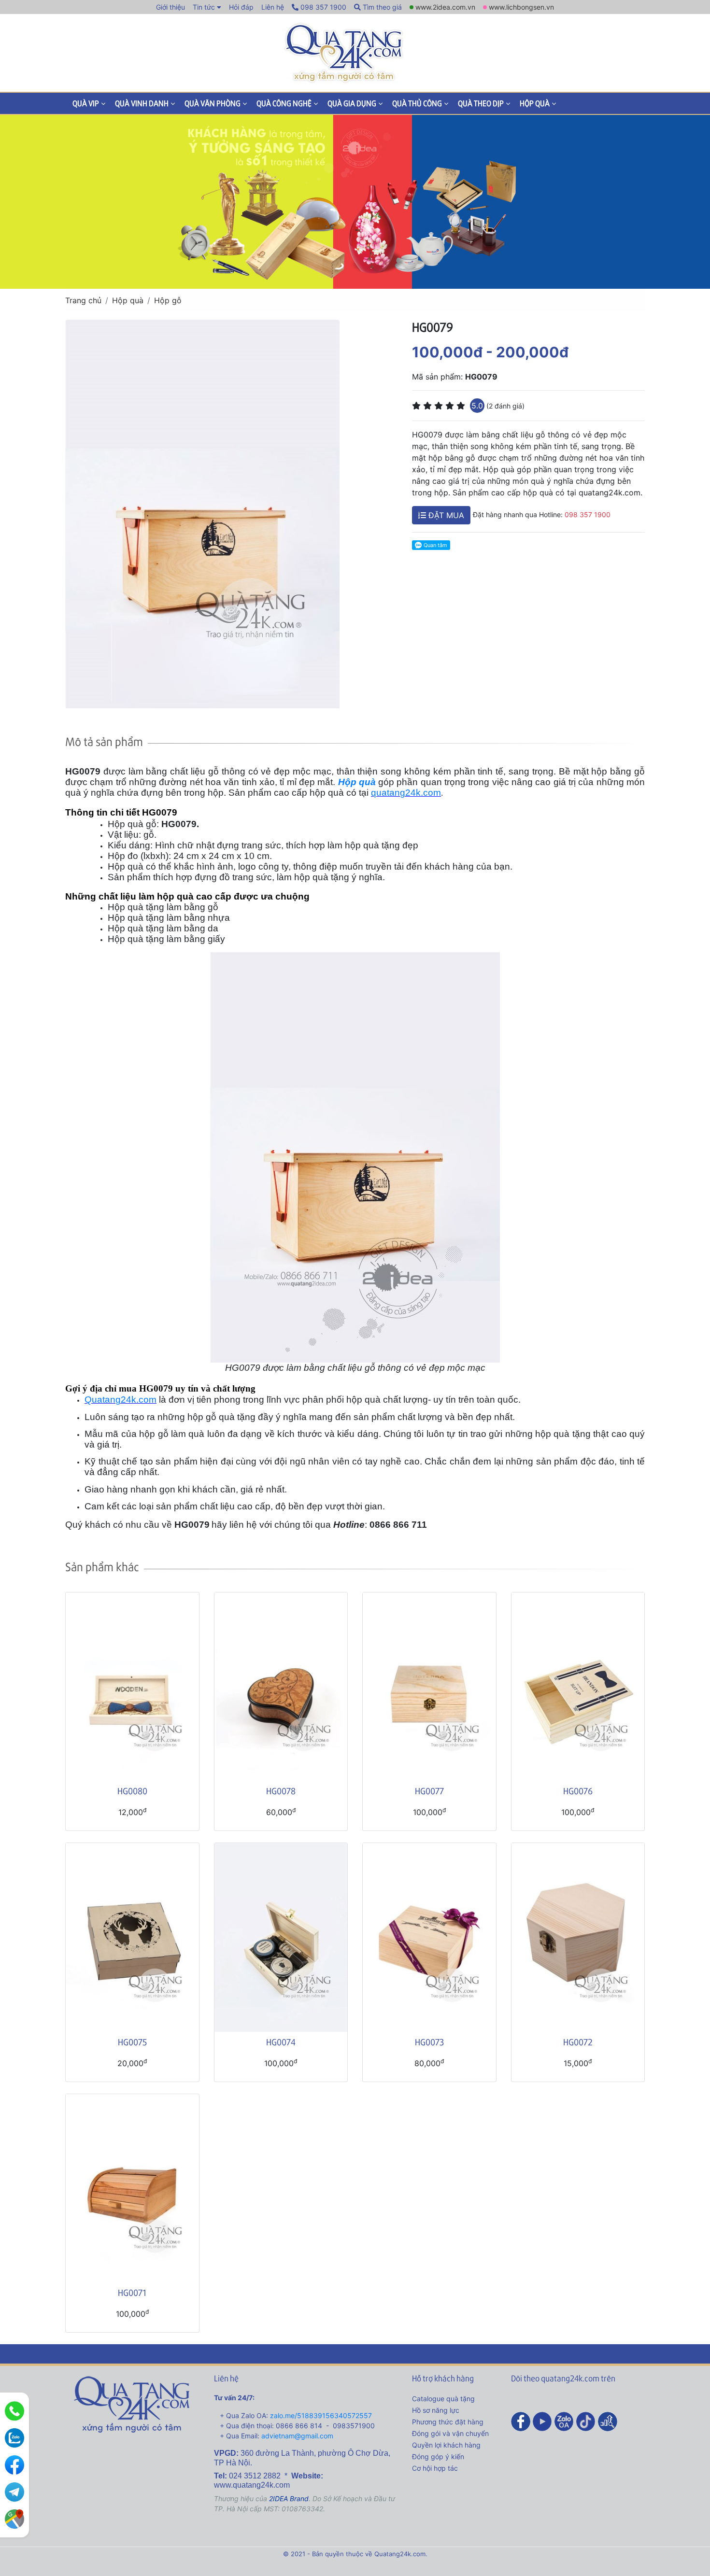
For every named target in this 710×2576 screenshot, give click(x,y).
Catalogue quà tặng (443, 2399)
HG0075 (132, 2042)
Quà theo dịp (481, 103)
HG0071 (132, 2292)
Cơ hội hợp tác (435, 2468)
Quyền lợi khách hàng (446, 2445)
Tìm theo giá (381, 7)
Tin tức (204, 7)
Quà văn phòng (213, 103)
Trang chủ (83, 300)
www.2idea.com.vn (445, 7)
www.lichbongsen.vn (521, 7)
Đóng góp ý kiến (438, 2456)
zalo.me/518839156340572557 (321, 2415)
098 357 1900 (322, 7)
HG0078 (281, 1791)
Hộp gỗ (168, 300)
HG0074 (281, 2042)
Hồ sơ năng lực (436, 2410)
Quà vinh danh (142, 103)
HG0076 (578, 1791)
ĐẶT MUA (445, 515)
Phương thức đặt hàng (448, 2422)
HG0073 (429, 2042)
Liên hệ (273, 7)
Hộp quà (535, 103)
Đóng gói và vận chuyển (450, 2433)
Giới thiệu (170, 7)
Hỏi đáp (241, 7)
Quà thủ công (417, 103)
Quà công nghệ (284, 103)
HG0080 (132, 1791)
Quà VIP (86, 103)
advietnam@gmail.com (297, 2436)
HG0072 (578, 2042)
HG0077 (429, 1791)
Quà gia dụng (352, 103)
